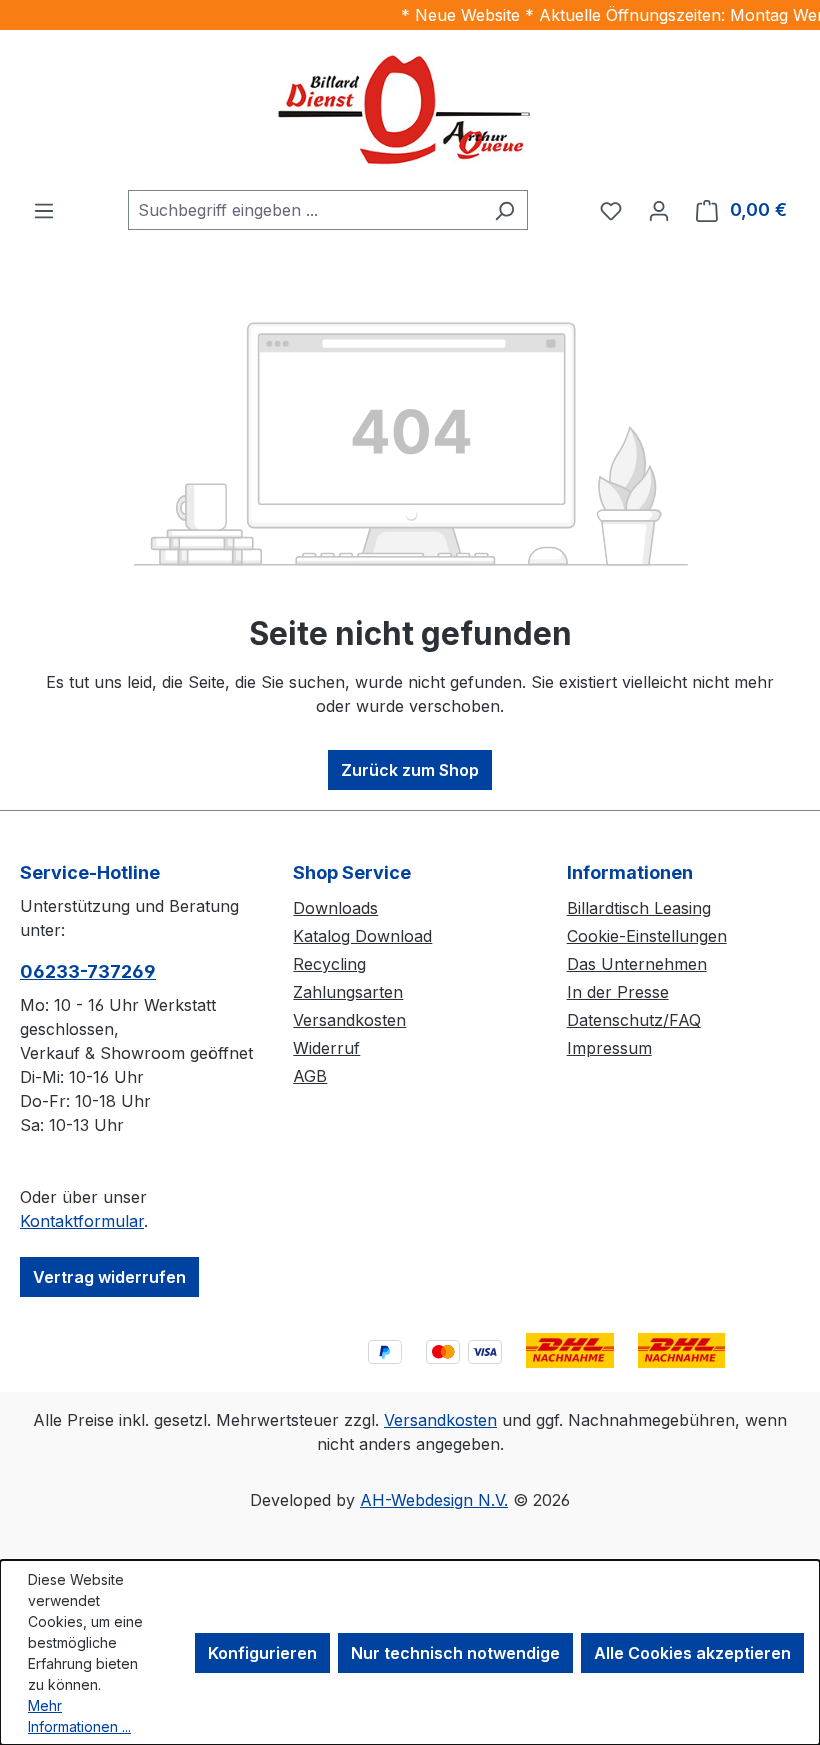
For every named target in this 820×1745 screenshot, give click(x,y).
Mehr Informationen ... (79, 1716)
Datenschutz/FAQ (634, 1020)
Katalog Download (362, 936)
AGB (310, 1076)
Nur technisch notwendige (455, 1653)
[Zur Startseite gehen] (410, 110)
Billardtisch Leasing (639, 908)
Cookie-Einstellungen (647, 936)
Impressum (609, 1048)
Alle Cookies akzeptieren (692, 1653)
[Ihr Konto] (659, 210)
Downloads (335, 908)
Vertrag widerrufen (109, 1277)
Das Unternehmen (637, 964)
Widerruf (326, 1048)
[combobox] (305, 210)
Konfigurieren (262, 1653)
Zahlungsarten (348, 992)
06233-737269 (88, 971)
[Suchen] (504, 210)
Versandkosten (349, 1020)
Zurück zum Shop (410, 770)
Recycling (329, 964)
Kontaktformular (82, 1221)
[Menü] (44, 210)
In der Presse (618, 992)
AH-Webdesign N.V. (434, 1500)
